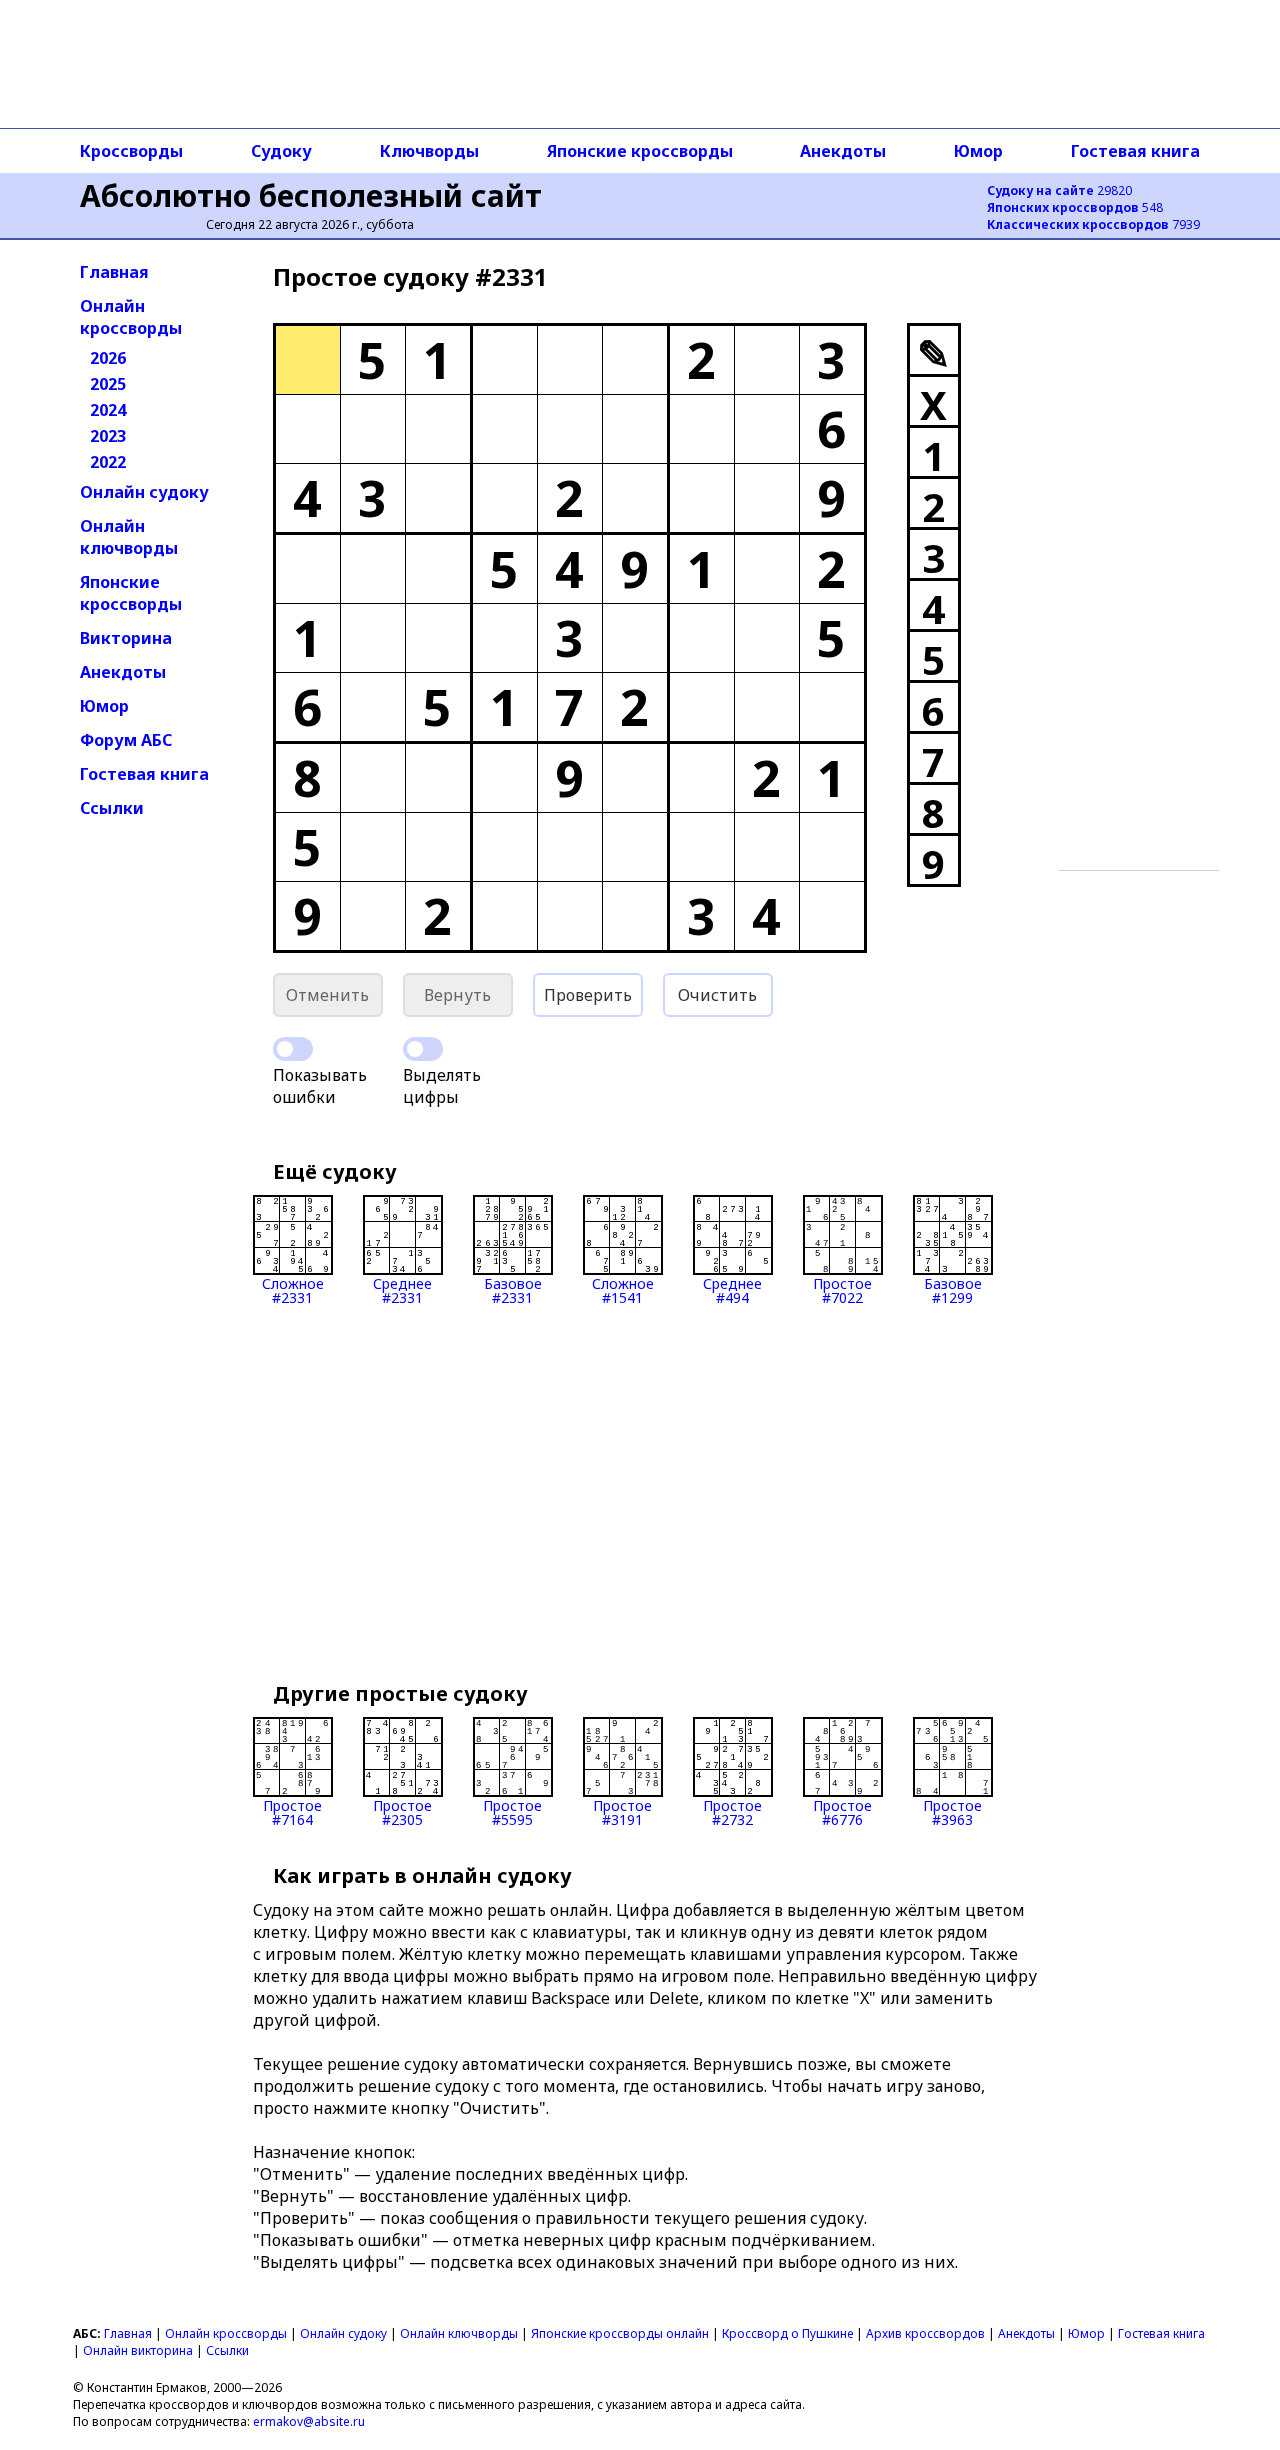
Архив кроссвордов (925, 2333)
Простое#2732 (732, 1811)
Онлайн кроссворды (131, 317)
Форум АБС (126, 740)
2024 (108, 410)
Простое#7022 (842, 1289)
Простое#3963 (952, 1811)
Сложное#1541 (623, 1289)
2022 (108, 462)
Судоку (281, 151)
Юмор (978, 151)
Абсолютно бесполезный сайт (311, 195)
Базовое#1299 (953, 1289)
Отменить (327, 995)
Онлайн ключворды (129, 537)
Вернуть (457, 995)
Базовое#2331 (513, 1289)
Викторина (126, 638)
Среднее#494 (732, 1289)
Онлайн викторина (138, 2350)
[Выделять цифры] (423, 1049)
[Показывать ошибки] (293, 1049)
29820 (1059, 190)
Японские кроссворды (640, 151)
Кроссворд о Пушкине (787, 2333)
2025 (108, 384)
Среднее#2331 (402, 1289)
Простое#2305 (402, 1811)
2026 (108, 358)
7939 (1093, 224)
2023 (108, 436)
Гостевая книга (1135, 151)
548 (1075, 207)
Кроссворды (131, 151)
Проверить (588, 995)
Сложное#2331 (293, 1289)
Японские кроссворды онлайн (620, 2333)
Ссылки (112, 808)
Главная (114, 272)
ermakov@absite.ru (309, 2421)
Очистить (717, 995)
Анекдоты (843, 151)
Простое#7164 (292, 1811)
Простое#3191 (622, 1811)
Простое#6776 (842, 1811)
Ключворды (429, 151)
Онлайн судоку (144, 492)
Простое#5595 (512, 1811)
